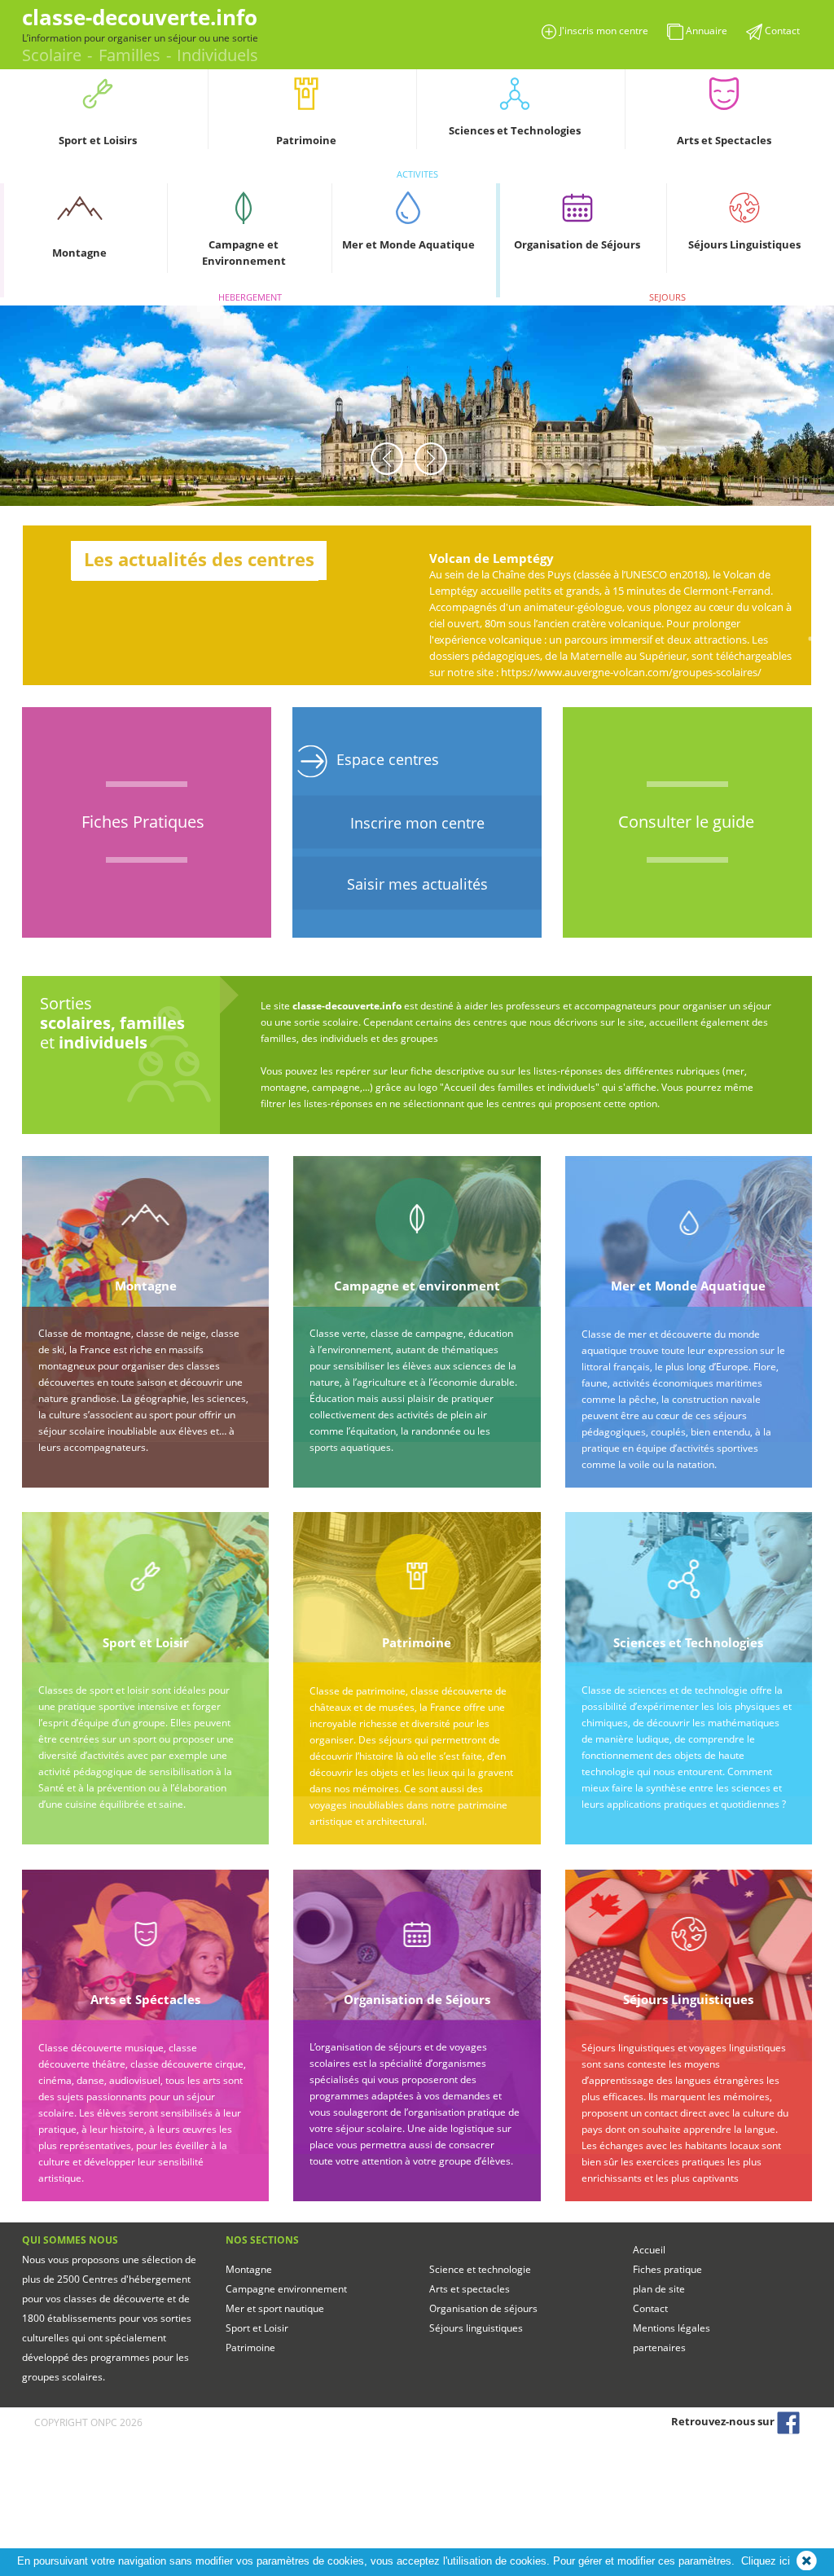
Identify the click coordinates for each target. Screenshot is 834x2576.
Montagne (249, 2269)
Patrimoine (250, 2347)
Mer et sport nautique (275, 2308)
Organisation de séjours (483, 2308)
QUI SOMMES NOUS (70, 2240)
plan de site (659, 2289)
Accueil (649, 2250)
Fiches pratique (667, 2269)
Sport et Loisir (257, 2328)
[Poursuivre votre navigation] (807, 2561)
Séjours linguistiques (476, 2328)
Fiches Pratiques (143, 822)
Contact (650, 2308)
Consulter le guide (686, 822)
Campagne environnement (286, 2289)
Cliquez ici (766, 2561)
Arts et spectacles (470, 2289)
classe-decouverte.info (140, 17)
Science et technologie (480, 2269)
